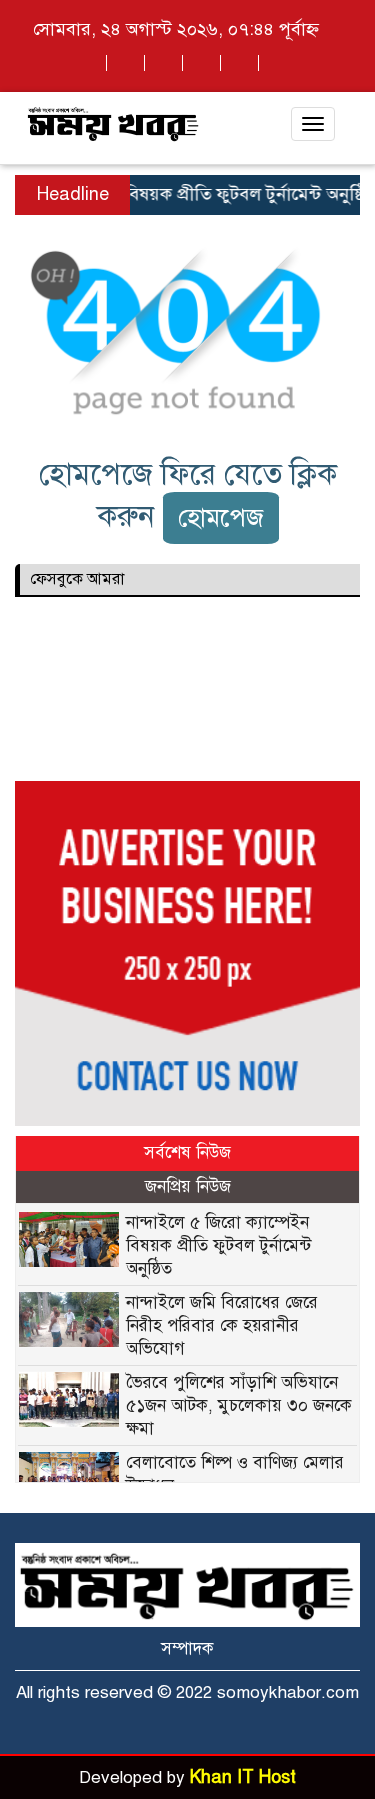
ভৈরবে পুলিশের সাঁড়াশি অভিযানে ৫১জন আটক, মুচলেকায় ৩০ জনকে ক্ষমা (239, 1405)
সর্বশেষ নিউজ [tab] (187, 1152)
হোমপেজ (221, 517)
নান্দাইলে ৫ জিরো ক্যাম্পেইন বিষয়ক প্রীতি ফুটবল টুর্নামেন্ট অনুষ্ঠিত (218, 1245)
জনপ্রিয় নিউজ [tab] (188, 1186)
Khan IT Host (243, 1777)
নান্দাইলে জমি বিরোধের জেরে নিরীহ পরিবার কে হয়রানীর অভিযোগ (222, 1325)
